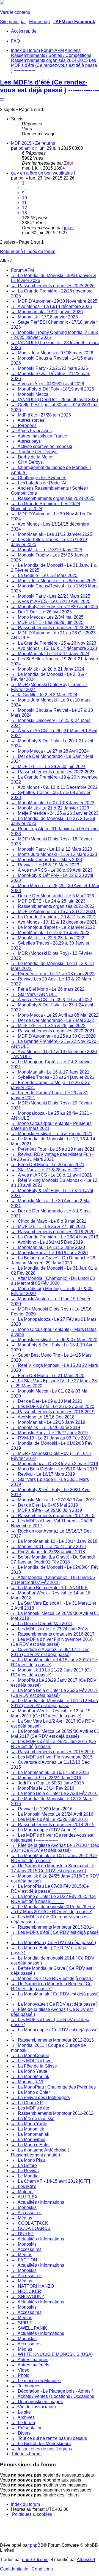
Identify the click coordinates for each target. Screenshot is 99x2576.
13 (24, 213)
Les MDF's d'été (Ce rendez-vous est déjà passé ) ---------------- (50, 90)
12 (24, 208)
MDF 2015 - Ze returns (33, 143)
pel (21, 178)
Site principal (13, 22)
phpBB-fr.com (35, 2560)
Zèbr (69, 163)
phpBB (37, 2545)
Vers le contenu (15, 12)
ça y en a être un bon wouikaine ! (43, 173)
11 (24, 203)
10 (24, 198)
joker (69, 228)
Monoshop (39, 22)
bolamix (26, 148)
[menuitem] (15, 41)
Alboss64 (86, 2560)
